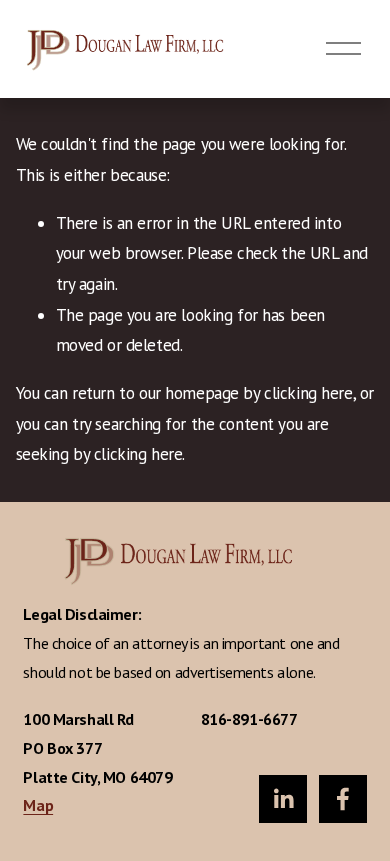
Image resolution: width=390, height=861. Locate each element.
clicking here (308, 393)
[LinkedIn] (283, 799)
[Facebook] (343, 799)
